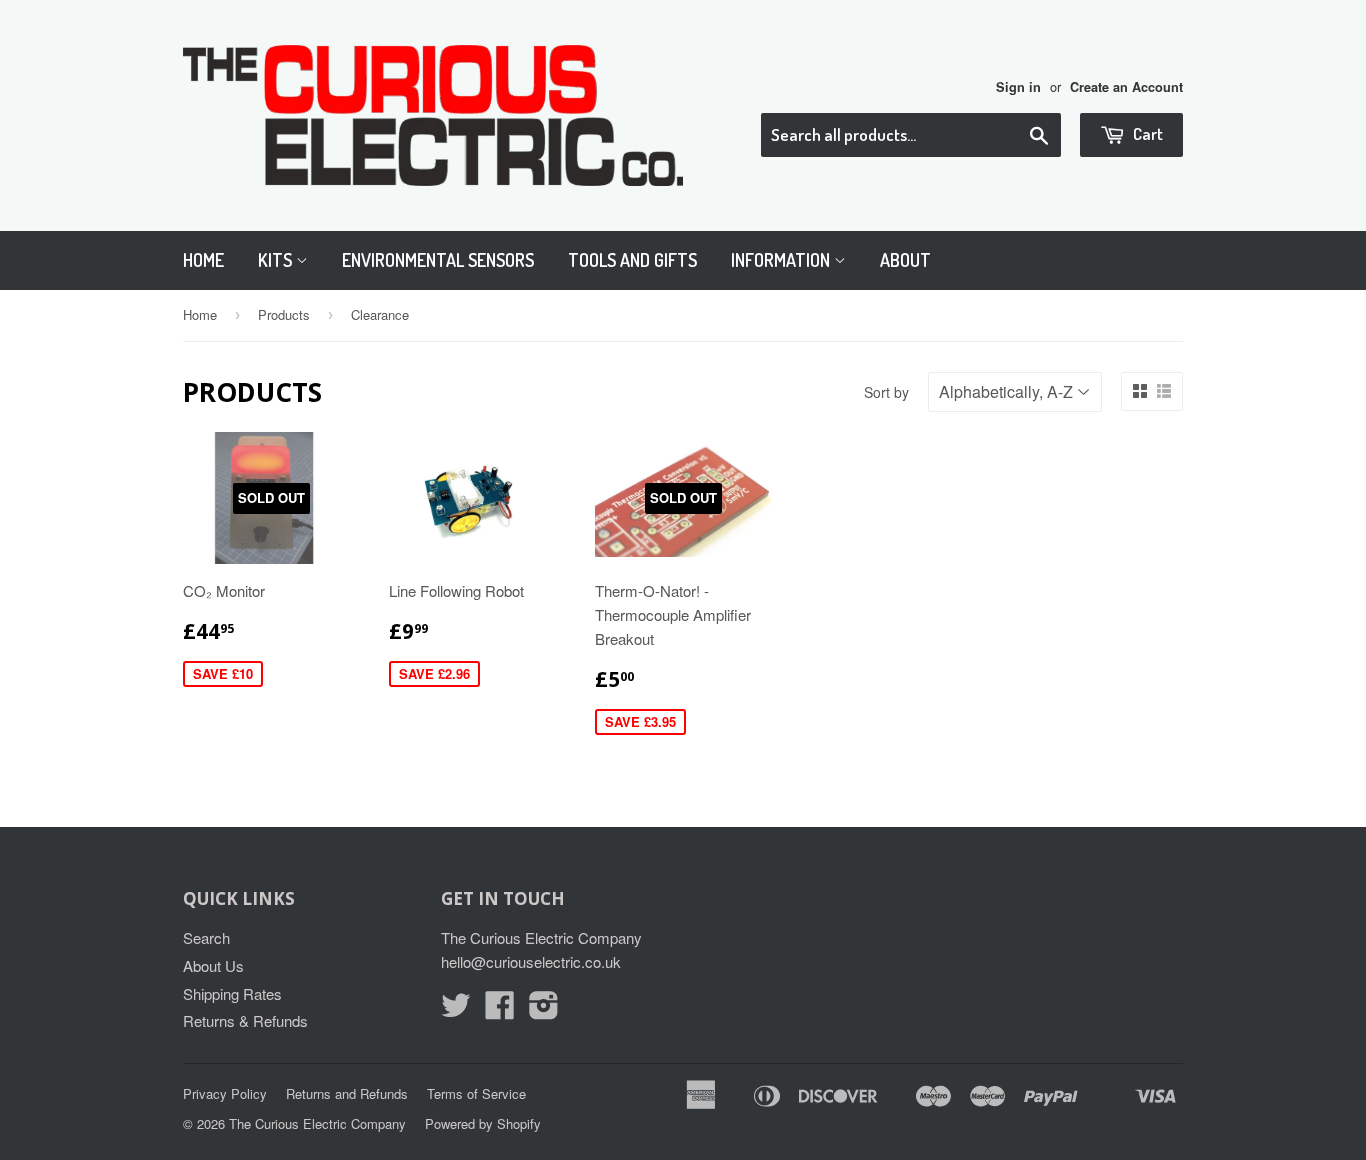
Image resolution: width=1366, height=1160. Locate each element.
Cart (1146, 133)
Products (284, 314)
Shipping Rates (232, 993)
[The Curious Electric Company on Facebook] (500, 1010)
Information (782, 260)
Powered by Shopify (483, 1123)
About (905, 260)
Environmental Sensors (438, 260)
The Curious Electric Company (317, 1123)
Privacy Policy (225, 1093)
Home (203, 260)
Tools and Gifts (632, 260)
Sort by (886, 392)
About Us (213, 965)
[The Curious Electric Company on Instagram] (544, 1010)
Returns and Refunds (347, 1093)
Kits (277, 260)
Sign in (1018, 87)
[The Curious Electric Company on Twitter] (456, 1010)
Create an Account (1126, 87)
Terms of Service (476, 1093)
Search (206, 937)
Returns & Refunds (245, 1020)
